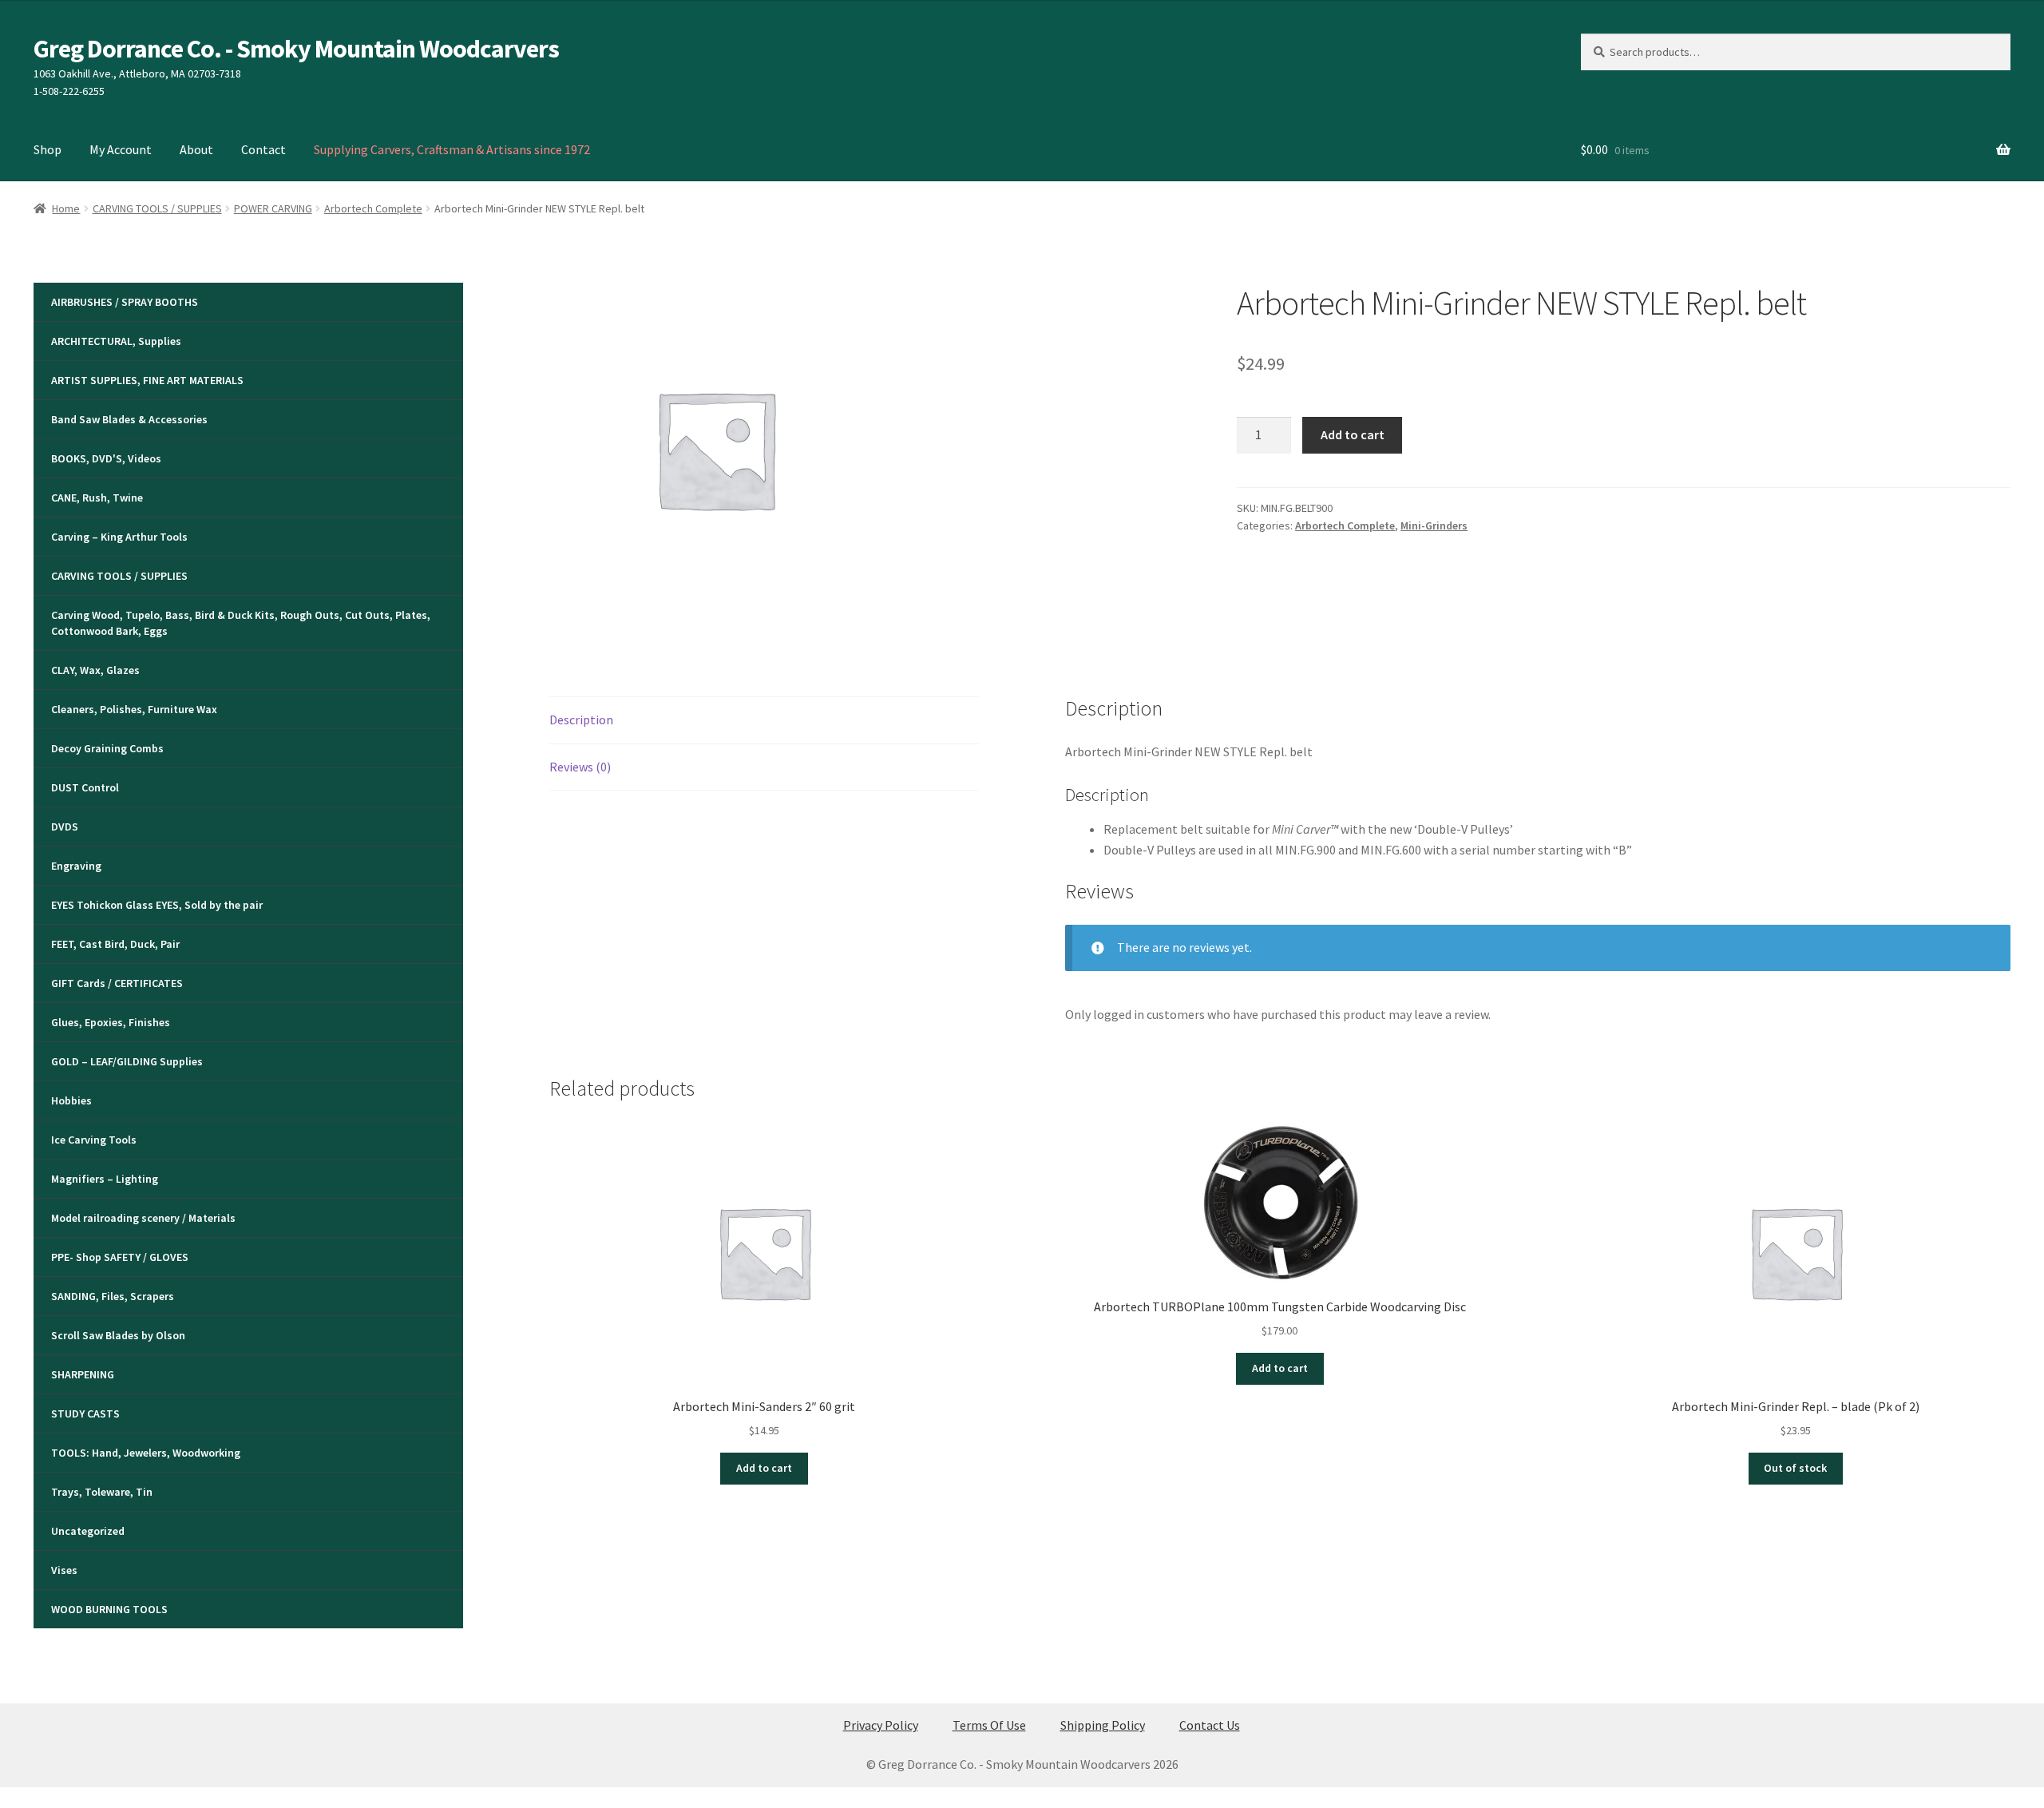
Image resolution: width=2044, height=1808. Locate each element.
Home (66, 208)
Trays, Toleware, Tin (102, 1492)
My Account (121, 149)
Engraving (76, 866)
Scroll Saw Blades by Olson (118, 1335)
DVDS (65, 827)
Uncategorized (88, 1531)
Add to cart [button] (764, 1468)
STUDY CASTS (85, 1413)
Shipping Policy (1103, 1725)
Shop (48, 149)
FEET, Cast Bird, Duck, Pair (115, 944)
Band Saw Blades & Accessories (129, 419)
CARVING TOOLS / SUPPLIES (157, 208)
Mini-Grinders (1434, 525)
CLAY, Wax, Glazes (95, 670)
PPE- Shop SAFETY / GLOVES (120, 1257)
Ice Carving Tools (94, 1140)
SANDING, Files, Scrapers (113, 1296)
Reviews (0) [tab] (580, 767)
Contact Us (1210, 1725)
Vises (64, 1570)
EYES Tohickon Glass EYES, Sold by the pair (157, 905)
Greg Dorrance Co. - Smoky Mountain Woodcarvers (296, 49)
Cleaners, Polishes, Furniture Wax (134, 709)
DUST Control (85, 787)
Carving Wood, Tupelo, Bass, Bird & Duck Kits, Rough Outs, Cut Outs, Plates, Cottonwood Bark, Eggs (241, 623)
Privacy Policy (881, 1725)
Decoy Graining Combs (107, 748)
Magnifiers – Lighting (105, 1179)
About (196, 149)
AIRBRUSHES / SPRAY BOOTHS (125, 302)
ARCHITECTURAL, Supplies (116, 341)
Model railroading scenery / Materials (143, 1218)
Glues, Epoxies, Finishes (111, 1022)
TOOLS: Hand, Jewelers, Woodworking (146, 1453)
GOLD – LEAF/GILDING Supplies (127, 1061)
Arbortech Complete (373, 208)
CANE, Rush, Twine (97, 498)
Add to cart (1353, 434)
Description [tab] (581, 720)
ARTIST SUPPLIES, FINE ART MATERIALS (147, 380)
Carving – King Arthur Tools (119, 537)
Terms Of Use (989, 1725)
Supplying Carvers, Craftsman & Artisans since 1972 (452, 149)
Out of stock (1795, 1468)
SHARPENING (83, 1374)
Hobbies (71, 1100)
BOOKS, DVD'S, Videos (106, 458)
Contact (263, 149)
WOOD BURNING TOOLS (109, 1609)
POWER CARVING (273, 208)
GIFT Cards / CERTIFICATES (117, 983)
